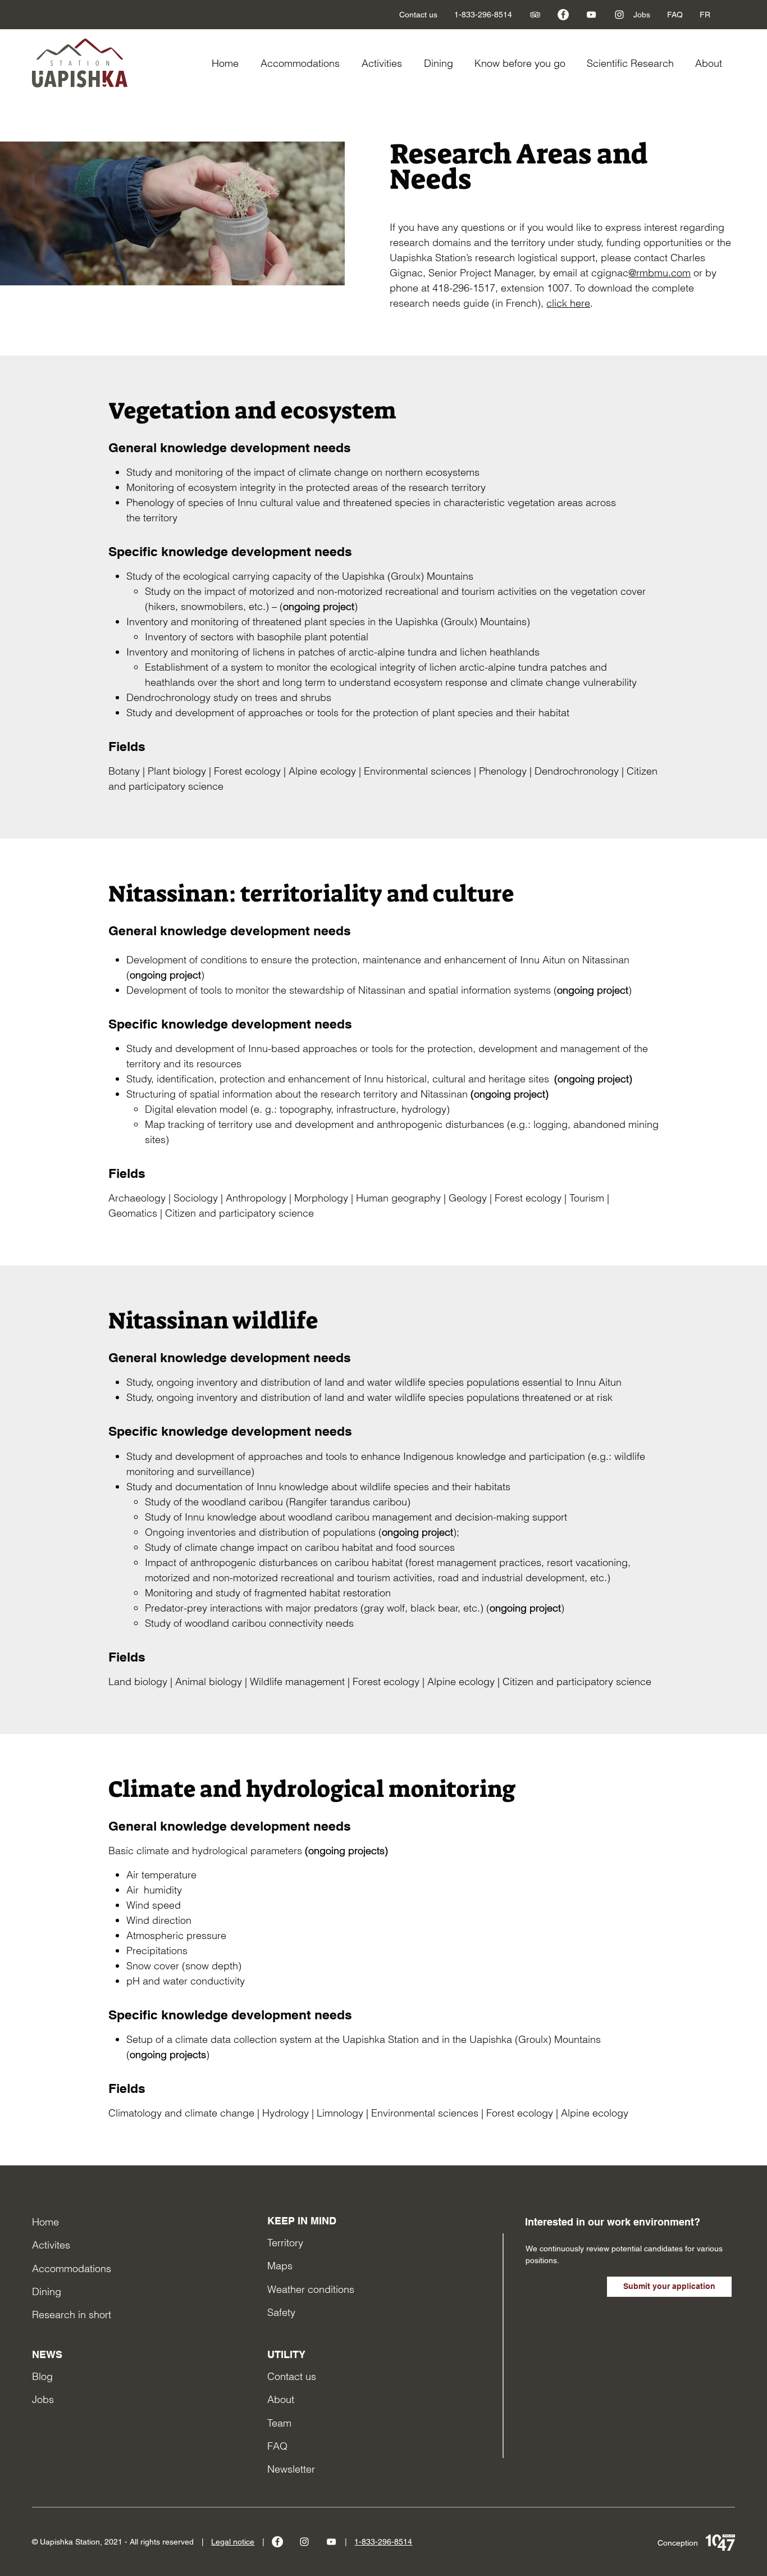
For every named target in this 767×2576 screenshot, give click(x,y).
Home (45, 2222)
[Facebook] (563, 15)
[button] (522, 63)
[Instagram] (619, 15)
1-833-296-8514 (383, 2542)
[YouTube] (591, 15)
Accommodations (72, 2268)
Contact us (292, 2376)
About (281, 2399)
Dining (47, 2291)
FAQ (277, 2446)
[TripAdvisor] (535, 15)
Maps (280, 2266)
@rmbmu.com (659, 273)
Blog (42, 2376)
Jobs (43, 2399)
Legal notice (233, 2542)
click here (568, 303)
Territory (285, 2243)
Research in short (72, 2315)
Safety (281, 2312)
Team (279, 2423)
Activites (51, 2245)
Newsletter (291, 2469)
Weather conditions (311, 2289)
